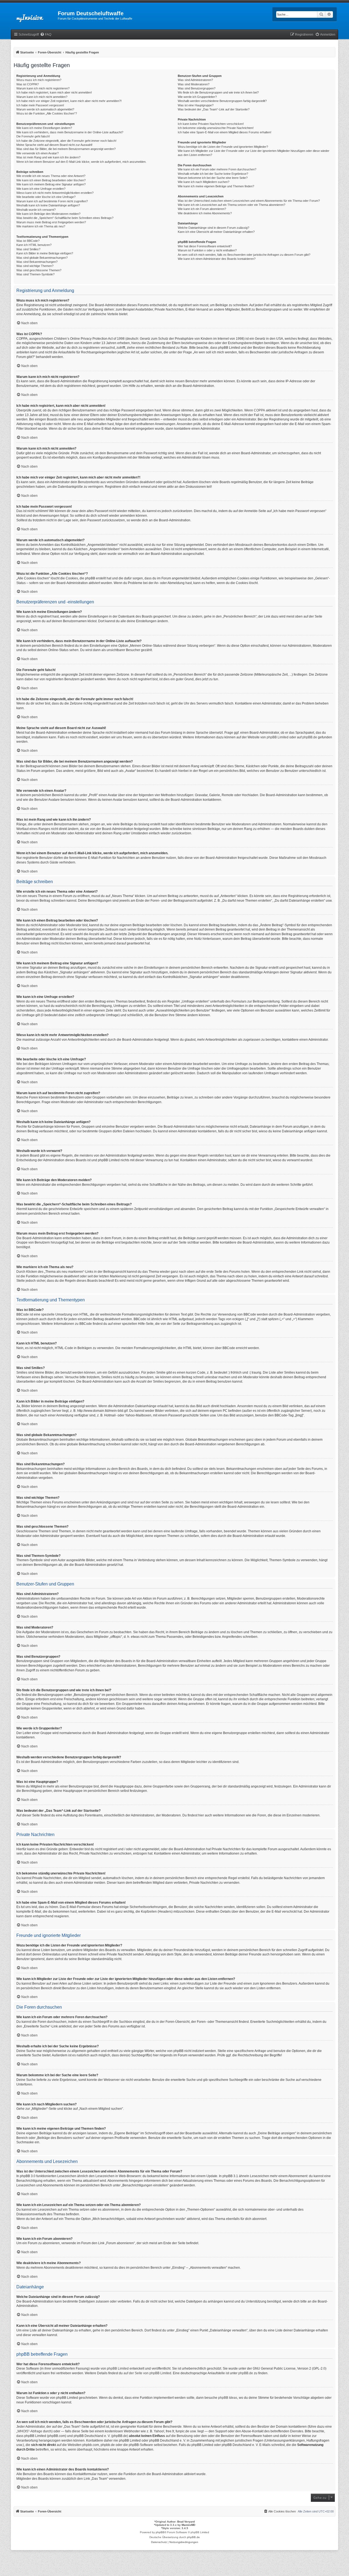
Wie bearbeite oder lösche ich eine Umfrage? (46, 197)
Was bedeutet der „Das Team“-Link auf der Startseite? (214, 109)
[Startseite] (34, 15)
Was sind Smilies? (28, 249)
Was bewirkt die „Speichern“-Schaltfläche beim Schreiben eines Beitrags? (65, 218)
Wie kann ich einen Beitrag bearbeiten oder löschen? (51, 180)
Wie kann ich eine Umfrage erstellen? (41, 189)
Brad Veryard (186, 2522)
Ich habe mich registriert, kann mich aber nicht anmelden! (54, 92)
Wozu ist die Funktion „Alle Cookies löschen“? (47, 113)
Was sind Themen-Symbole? (35, 274)
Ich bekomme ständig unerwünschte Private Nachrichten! (216, 128)
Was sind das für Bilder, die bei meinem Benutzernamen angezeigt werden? (66, 149)
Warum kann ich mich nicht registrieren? (43, 88)
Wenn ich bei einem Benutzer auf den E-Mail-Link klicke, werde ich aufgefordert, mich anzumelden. (81, 162)
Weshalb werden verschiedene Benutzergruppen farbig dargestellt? (222, 101)
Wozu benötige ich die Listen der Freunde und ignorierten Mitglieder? (223, 147)
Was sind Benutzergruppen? (197, 88)
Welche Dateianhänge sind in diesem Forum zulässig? (213, 228)
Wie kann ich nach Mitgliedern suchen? (204, 182)
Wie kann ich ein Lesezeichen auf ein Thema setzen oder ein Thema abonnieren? (231, 205)
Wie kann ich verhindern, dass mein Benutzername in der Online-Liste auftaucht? (70, 132)
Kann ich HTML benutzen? (34, 245)
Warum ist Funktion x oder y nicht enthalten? (207, 250)
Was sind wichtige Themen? (35, 266)
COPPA (259, 410)
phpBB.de (310, 737)
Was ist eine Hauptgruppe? (196, 105)
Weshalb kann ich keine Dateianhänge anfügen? (48, 205)
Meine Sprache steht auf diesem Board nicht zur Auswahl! (54, 145)
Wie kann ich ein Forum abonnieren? (202, 209)
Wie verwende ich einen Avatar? (37, 153)
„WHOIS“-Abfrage (29, 2431)
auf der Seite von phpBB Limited (147, 2373)
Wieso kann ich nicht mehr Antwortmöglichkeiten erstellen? (55, 193)
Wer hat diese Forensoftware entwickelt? (205, 246)
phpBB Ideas (228, 2398)
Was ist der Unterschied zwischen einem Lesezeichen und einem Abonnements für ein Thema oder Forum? (249, 201)
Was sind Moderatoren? (194, 84)
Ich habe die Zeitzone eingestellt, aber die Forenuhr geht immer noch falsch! (66, 141)
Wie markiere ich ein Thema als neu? (41, 226)
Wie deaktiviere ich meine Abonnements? (205, 213)
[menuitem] (46, 35)
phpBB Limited (278, 737)
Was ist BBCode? (28, 241)
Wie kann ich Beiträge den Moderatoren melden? (48, 214)
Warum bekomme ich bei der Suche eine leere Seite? (213, 178)
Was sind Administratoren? (195, 80)
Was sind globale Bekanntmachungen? (42, 258)
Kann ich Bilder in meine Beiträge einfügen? (45, 253)
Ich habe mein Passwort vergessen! (40, 105)
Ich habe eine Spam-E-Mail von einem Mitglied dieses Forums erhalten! (225, 132)
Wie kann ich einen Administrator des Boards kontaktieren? (217, 259)
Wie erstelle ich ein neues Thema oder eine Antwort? (51, 176)
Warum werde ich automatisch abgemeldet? (45, 109)
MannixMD (188, 2525)
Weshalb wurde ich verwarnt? (36, 210)
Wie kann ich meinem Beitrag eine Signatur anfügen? (51, 184)
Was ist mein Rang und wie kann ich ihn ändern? (48, 157)
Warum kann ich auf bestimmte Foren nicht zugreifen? (52, 201)
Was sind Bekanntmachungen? (37, 262)
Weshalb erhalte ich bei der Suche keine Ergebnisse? (213, 174)
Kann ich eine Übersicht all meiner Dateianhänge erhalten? (216, 232)
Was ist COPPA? (28, 84)
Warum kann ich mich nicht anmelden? (42, 97)
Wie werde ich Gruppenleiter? (197, 97)
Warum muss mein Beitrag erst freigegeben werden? (51, 222)
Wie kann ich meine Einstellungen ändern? (44, 128)
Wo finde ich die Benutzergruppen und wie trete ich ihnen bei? (218, 92)
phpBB (160, 2532)
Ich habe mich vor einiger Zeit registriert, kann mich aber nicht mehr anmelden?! (69, 101)
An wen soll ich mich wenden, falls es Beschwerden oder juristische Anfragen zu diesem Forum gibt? (244, 255)
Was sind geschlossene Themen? (39, 270)
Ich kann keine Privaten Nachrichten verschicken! (211, 124)
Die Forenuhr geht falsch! (33, 136)
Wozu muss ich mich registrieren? (39, 80)
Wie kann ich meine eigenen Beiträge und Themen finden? (216, 186)
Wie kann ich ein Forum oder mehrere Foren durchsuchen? (217, 169)
